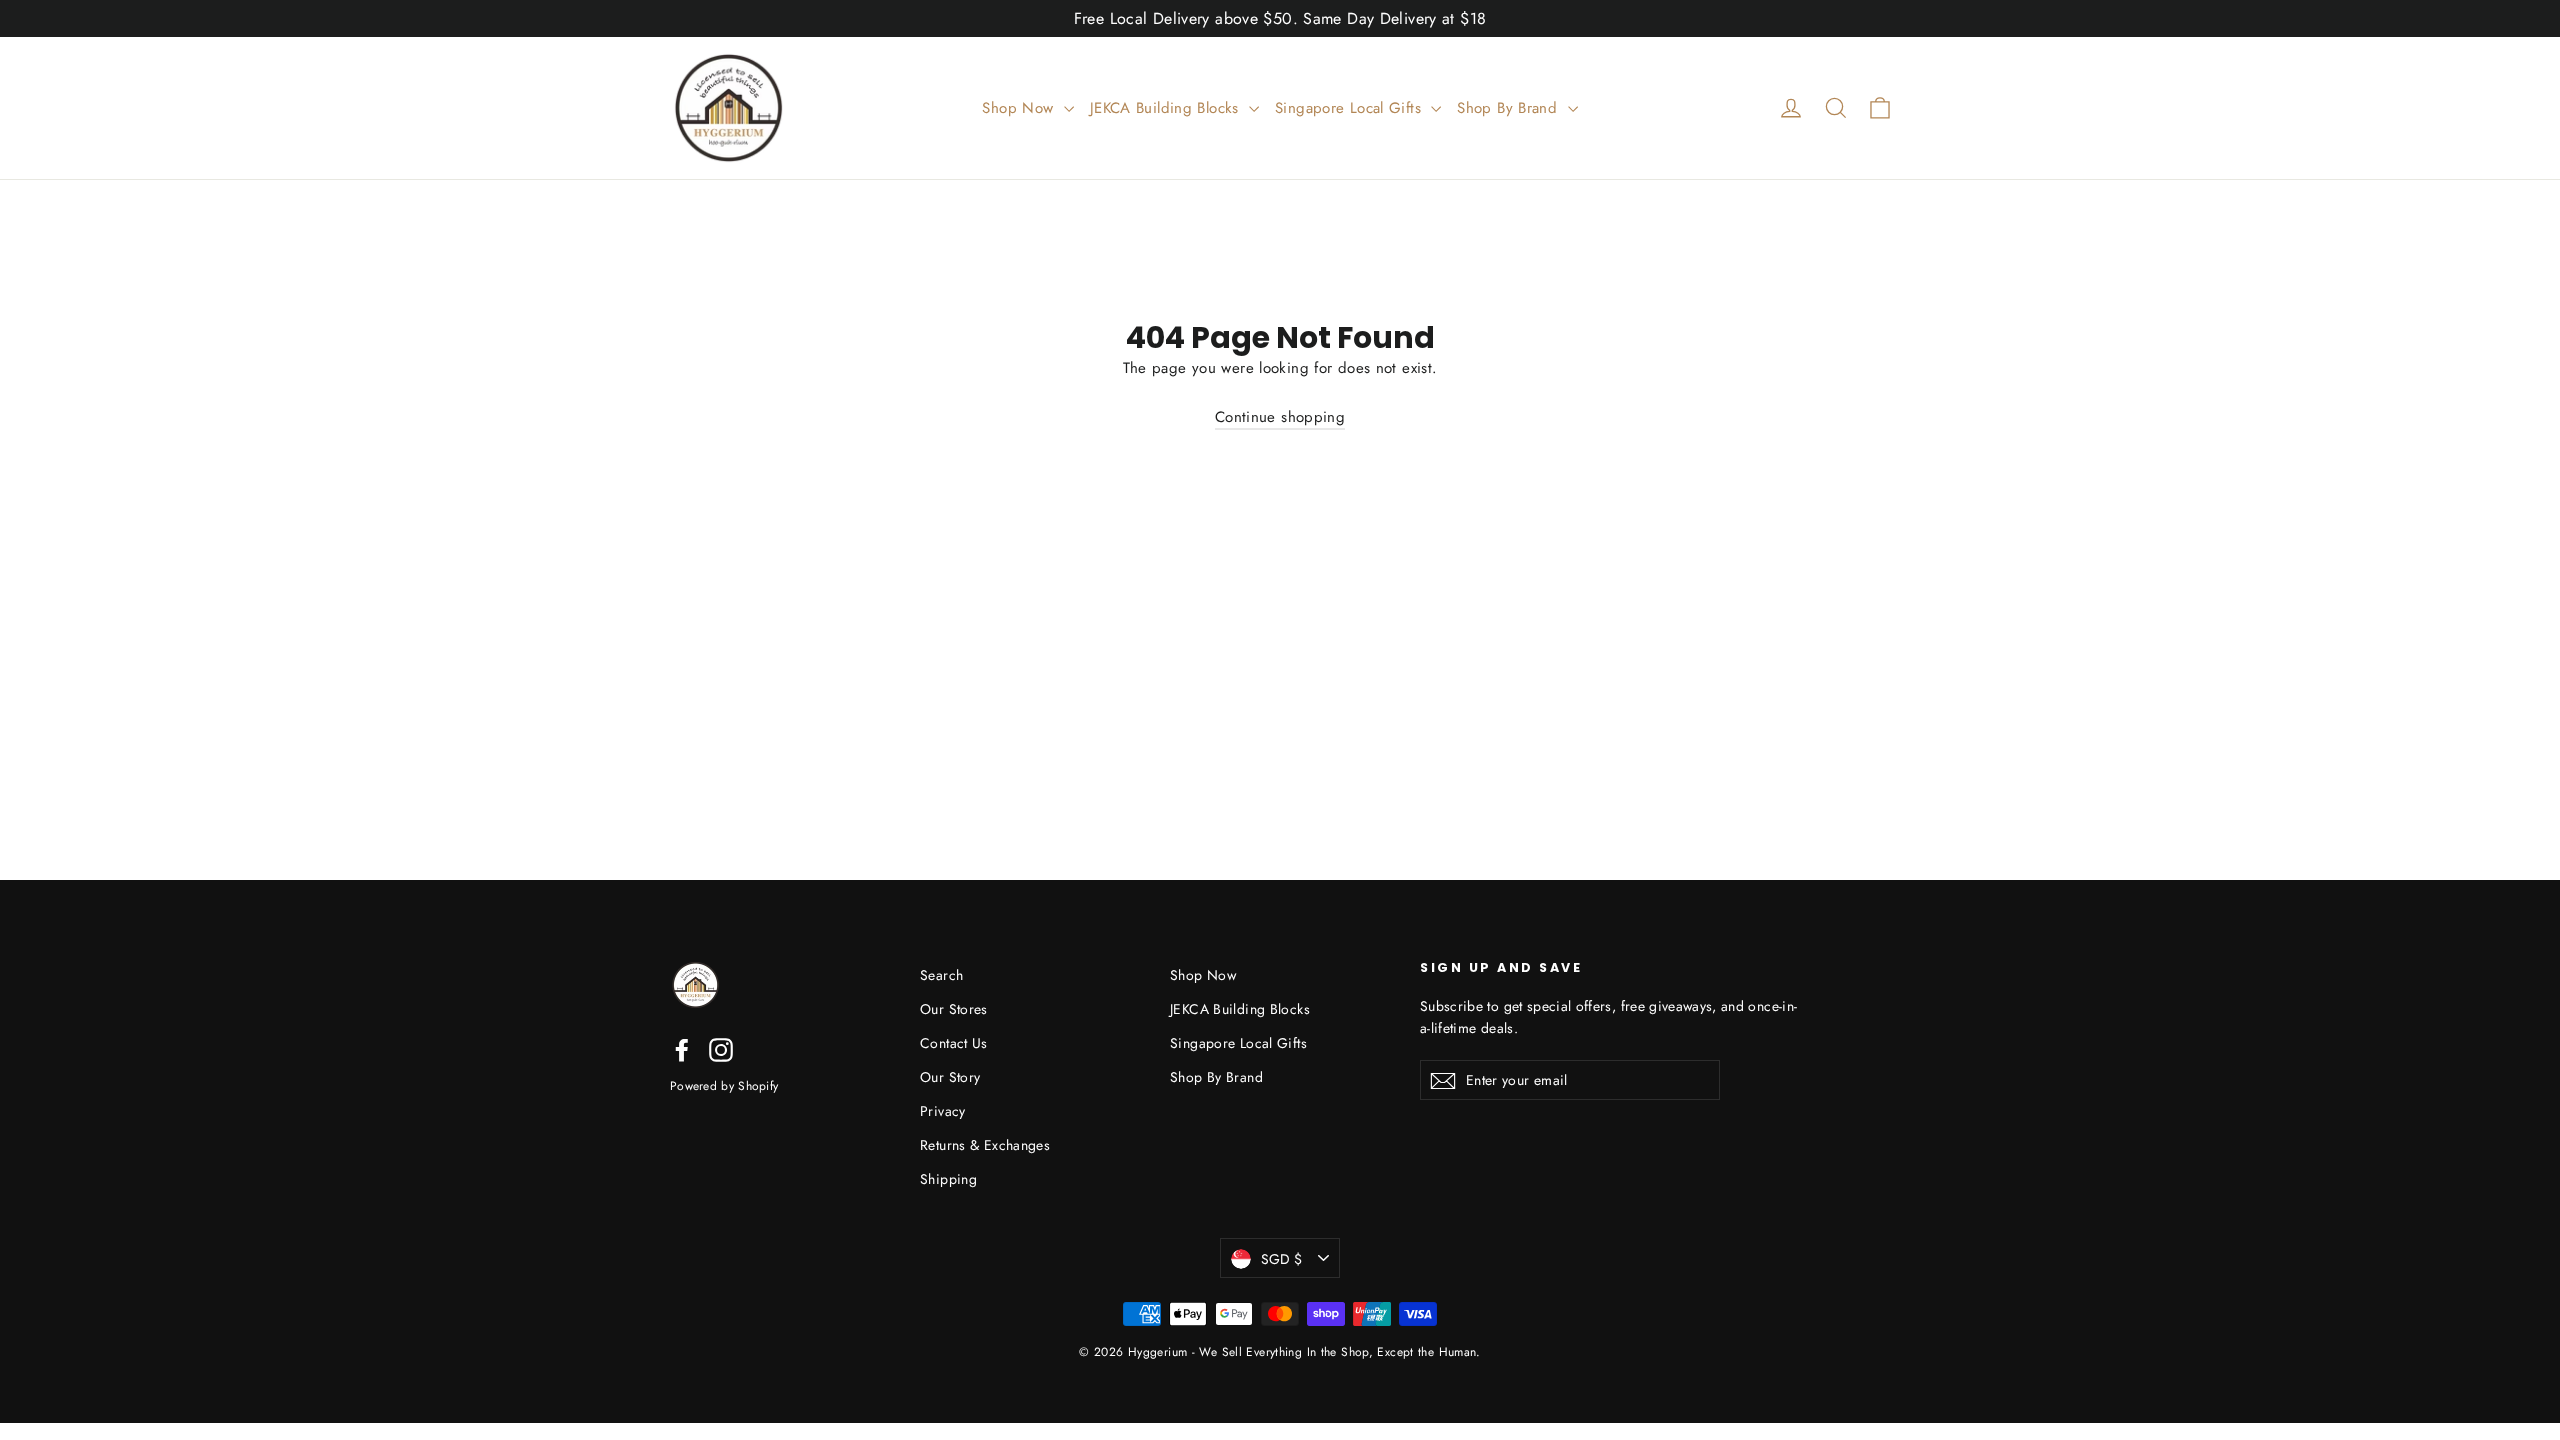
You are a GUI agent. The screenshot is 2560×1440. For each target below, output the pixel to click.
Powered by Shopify (724, 1086)
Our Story (950, 1077)
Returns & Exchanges (985, 1145)
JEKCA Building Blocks (1167, 108)
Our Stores (954, 1009)
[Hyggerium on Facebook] (682, 1050)
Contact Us (954, 1043)
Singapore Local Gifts (1350, 108)
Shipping (948, 1179)
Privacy (943, 1111)
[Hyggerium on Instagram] (721, 1050)
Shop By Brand (1509, 108)
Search (941, 975)
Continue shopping (1280, 417)
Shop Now (1020, 108)
